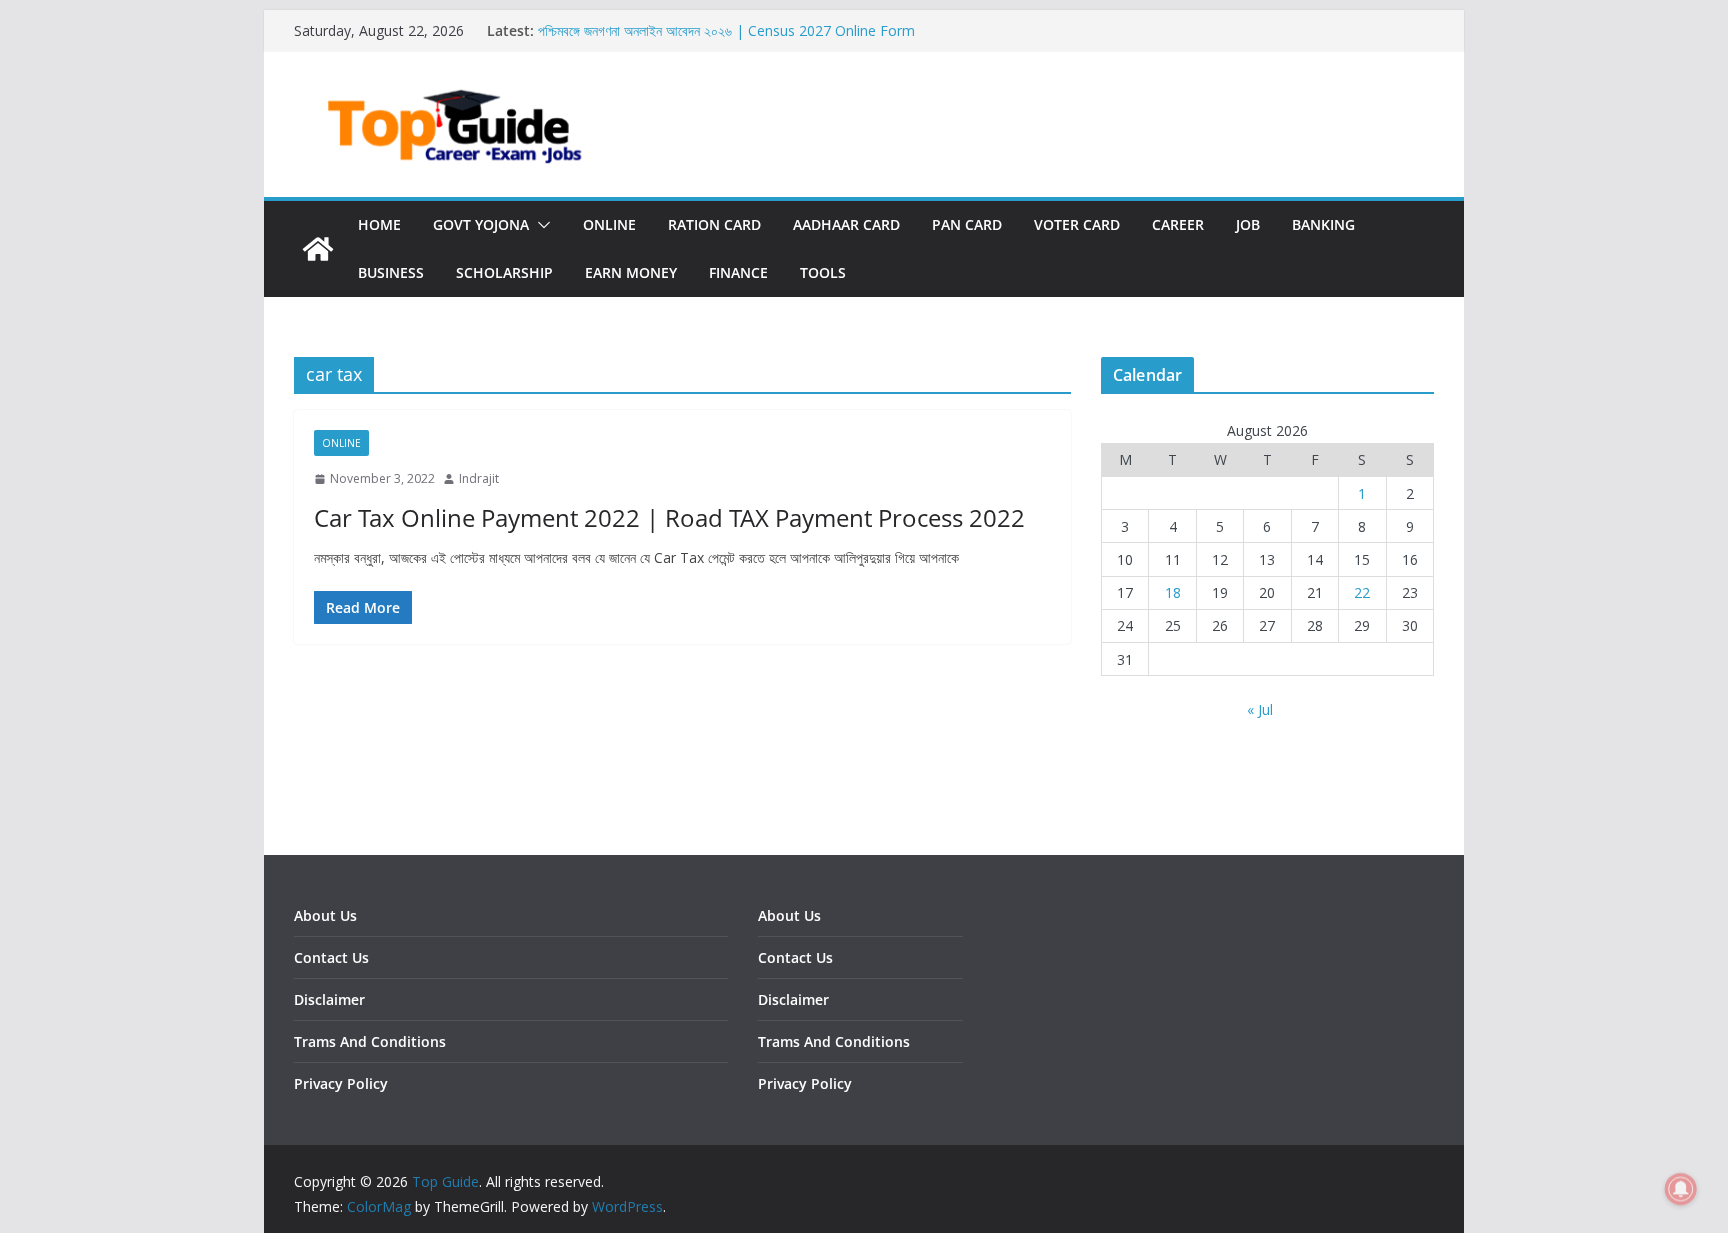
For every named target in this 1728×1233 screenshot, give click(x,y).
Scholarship (504, 272)
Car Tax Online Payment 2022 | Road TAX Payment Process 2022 (669, 517)
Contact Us (331, 957)
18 (1173, 592)
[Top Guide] (318, 249)
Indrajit (479, 478)
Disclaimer (329, 999)
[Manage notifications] (1681, 1189)
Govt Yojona (481, 224)
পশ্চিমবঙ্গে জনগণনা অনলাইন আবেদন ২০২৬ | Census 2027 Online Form (726, 30)
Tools (823, 272)
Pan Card (967, 224)
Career (1178, 224)
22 (1362, 592)
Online (609, 224)
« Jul (1260, 709)
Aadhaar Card (846, 224)
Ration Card (714, 224)
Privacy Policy (341, 1083)
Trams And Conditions (370, 1041)
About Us (325, 915)
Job (1248, 224)
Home (379, 224)
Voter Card (1077, 224)
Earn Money (631, 272)
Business (391, 272)
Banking (1323, 224)
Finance (738, 272)
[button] (540, 225)
